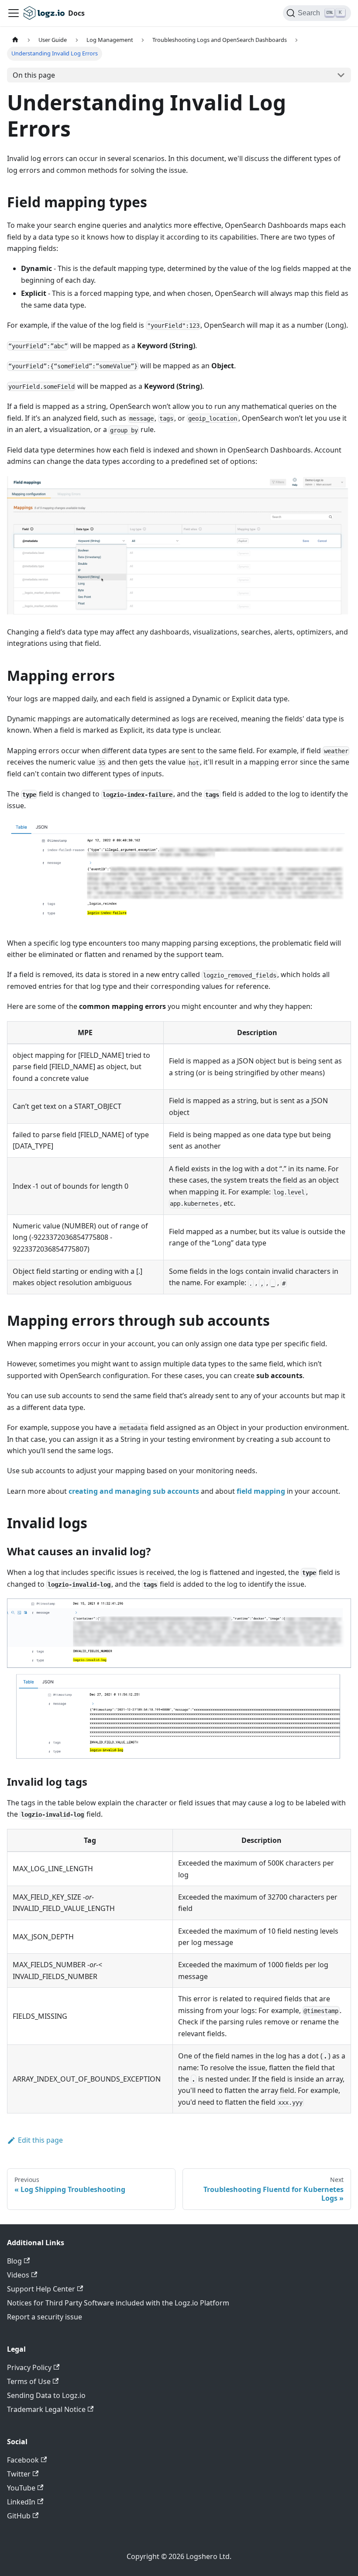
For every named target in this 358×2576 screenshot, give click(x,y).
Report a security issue (45, 2317)
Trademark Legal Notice (46, 2409)
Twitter (19, 2474)
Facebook (23, 2460)
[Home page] (15, 40)
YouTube (21, 2488)
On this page (34, 75)
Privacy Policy (29, 2367)
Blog (14, 2261)
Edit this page (40, 2140)
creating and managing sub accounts (134, 1491)
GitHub (19, 2516)
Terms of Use (29, 2381)
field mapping (261, 1491)
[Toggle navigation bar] (14, 13)
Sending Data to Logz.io (46, 2395)
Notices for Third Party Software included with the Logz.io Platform (118, 2303)
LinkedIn (21, 2502)
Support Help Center (41, 2289)
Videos (18, 2275)
